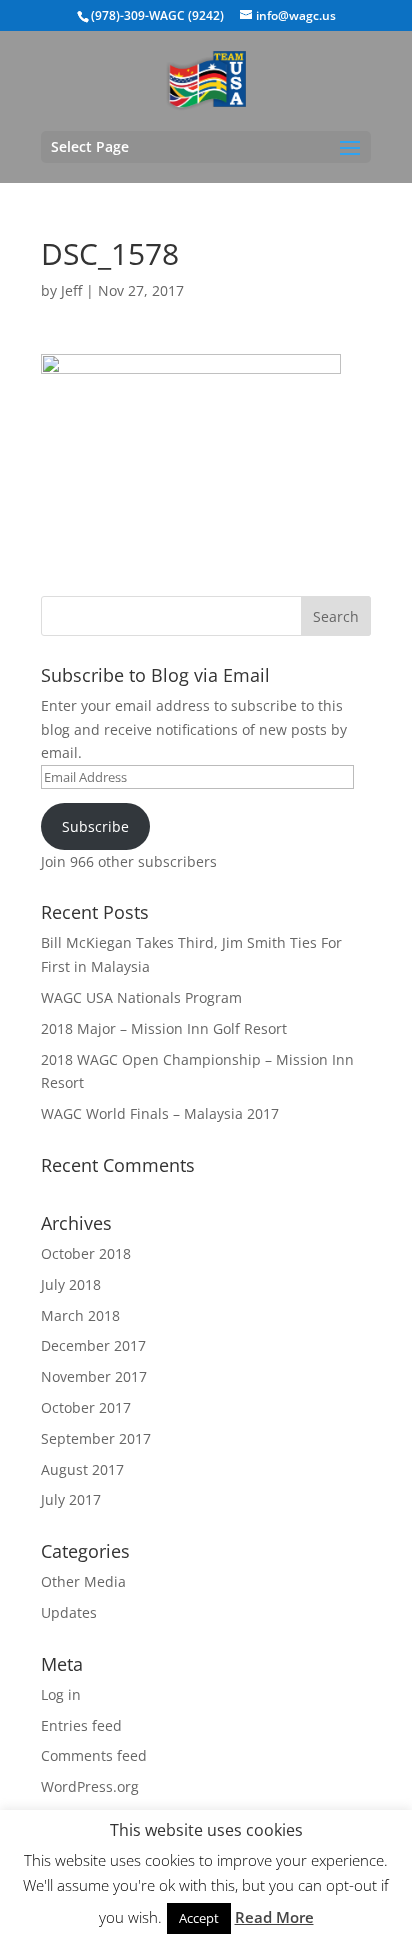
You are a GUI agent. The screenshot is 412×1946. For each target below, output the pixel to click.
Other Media (83, 1581)
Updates (69, 1612)
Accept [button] (199, 1918)
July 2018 (71, 1284)
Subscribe (95, 826)
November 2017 (94, 1376)
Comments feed (94, 1755)
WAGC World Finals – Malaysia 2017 (160, 1113)
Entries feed (81, 1725)
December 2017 (93, 1345)
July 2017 (71, 1499)
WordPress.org (90, 1786)
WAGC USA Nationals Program (141, 997)
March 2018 (80, 1315)
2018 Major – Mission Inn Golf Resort (164, 1028)
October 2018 (86, 1253)
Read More (274, 1917)
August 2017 (82, 1469)
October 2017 (86, 1407)
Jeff (71, 290)
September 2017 (96, 1438)
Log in (61, 1694)
